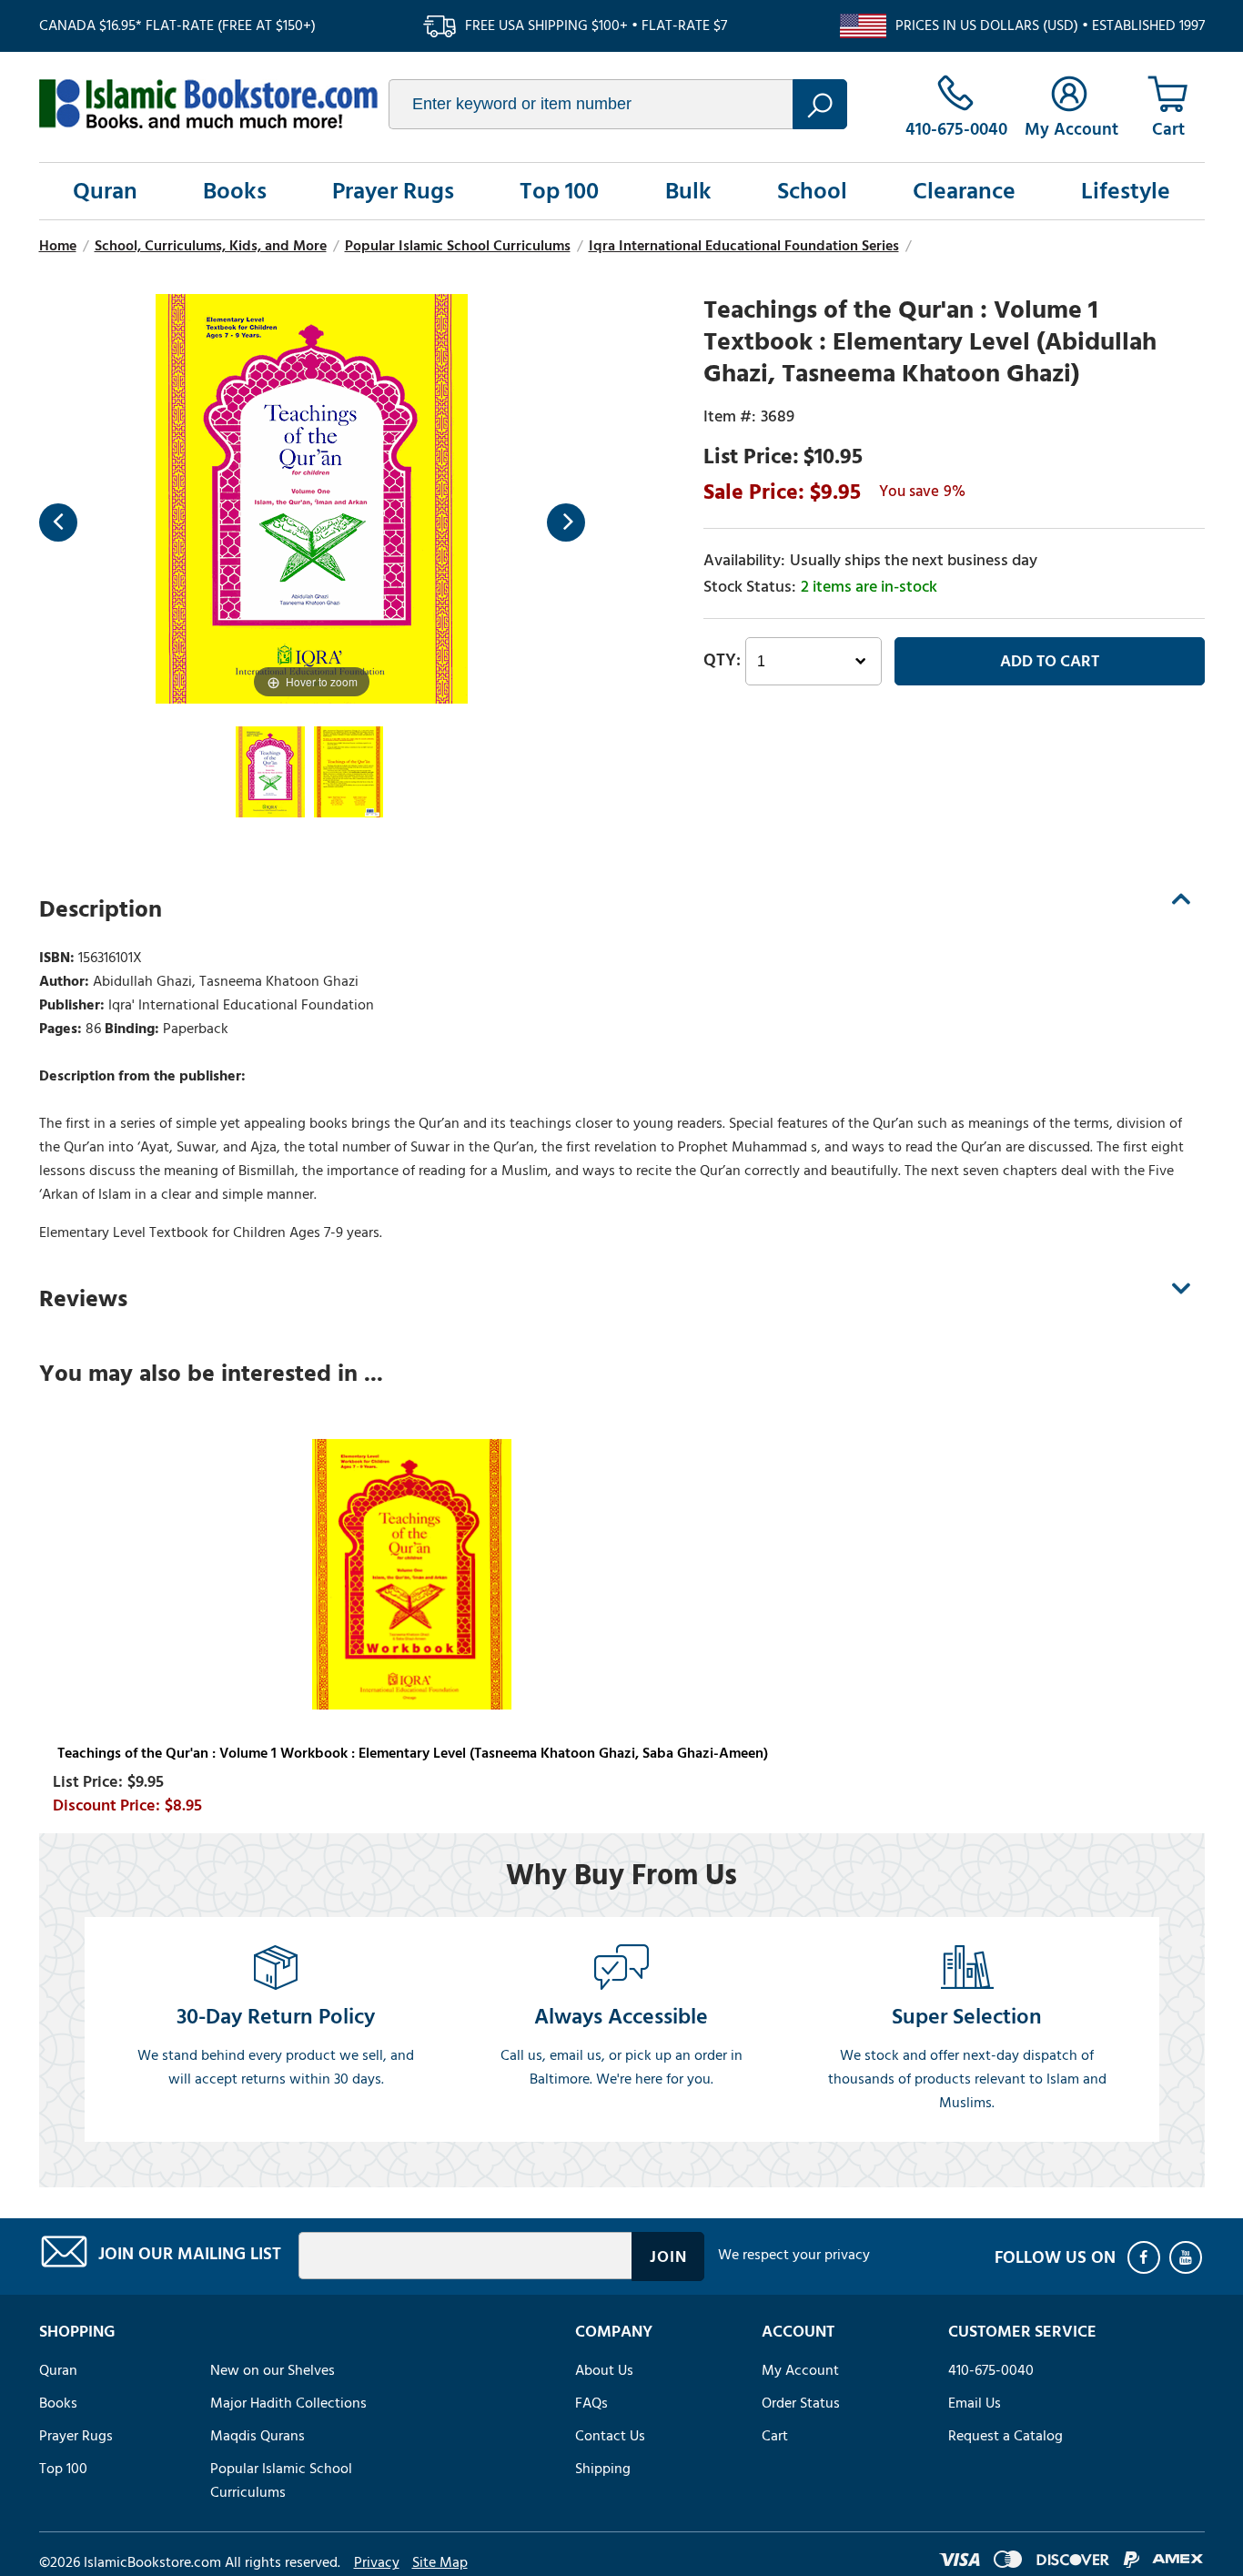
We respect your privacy (794, 2255)
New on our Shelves (273, 2370)
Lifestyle (1126, 191)
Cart (775, 2436)
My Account (800, 2370)
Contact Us (610, 2436)
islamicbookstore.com (208, 104)
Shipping (603, 2469)
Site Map (440, 2562)
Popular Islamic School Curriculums (281, 2480)
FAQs (591, 2403)
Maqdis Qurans (258, 2436)
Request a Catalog (1006, 2436)
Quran (105, 191)
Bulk (688, 191)
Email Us (975, 2403)
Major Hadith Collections (288, 2403)
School (812, 191)
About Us (604, 2370)
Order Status (801, 2403)
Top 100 (559, 191)
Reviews (83, 1299)
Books (235, 191)
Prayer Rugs (393, 191)
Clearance (964, 191)
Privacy (377, 2562)
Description (101, 909)
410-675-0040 (991, 2370)
